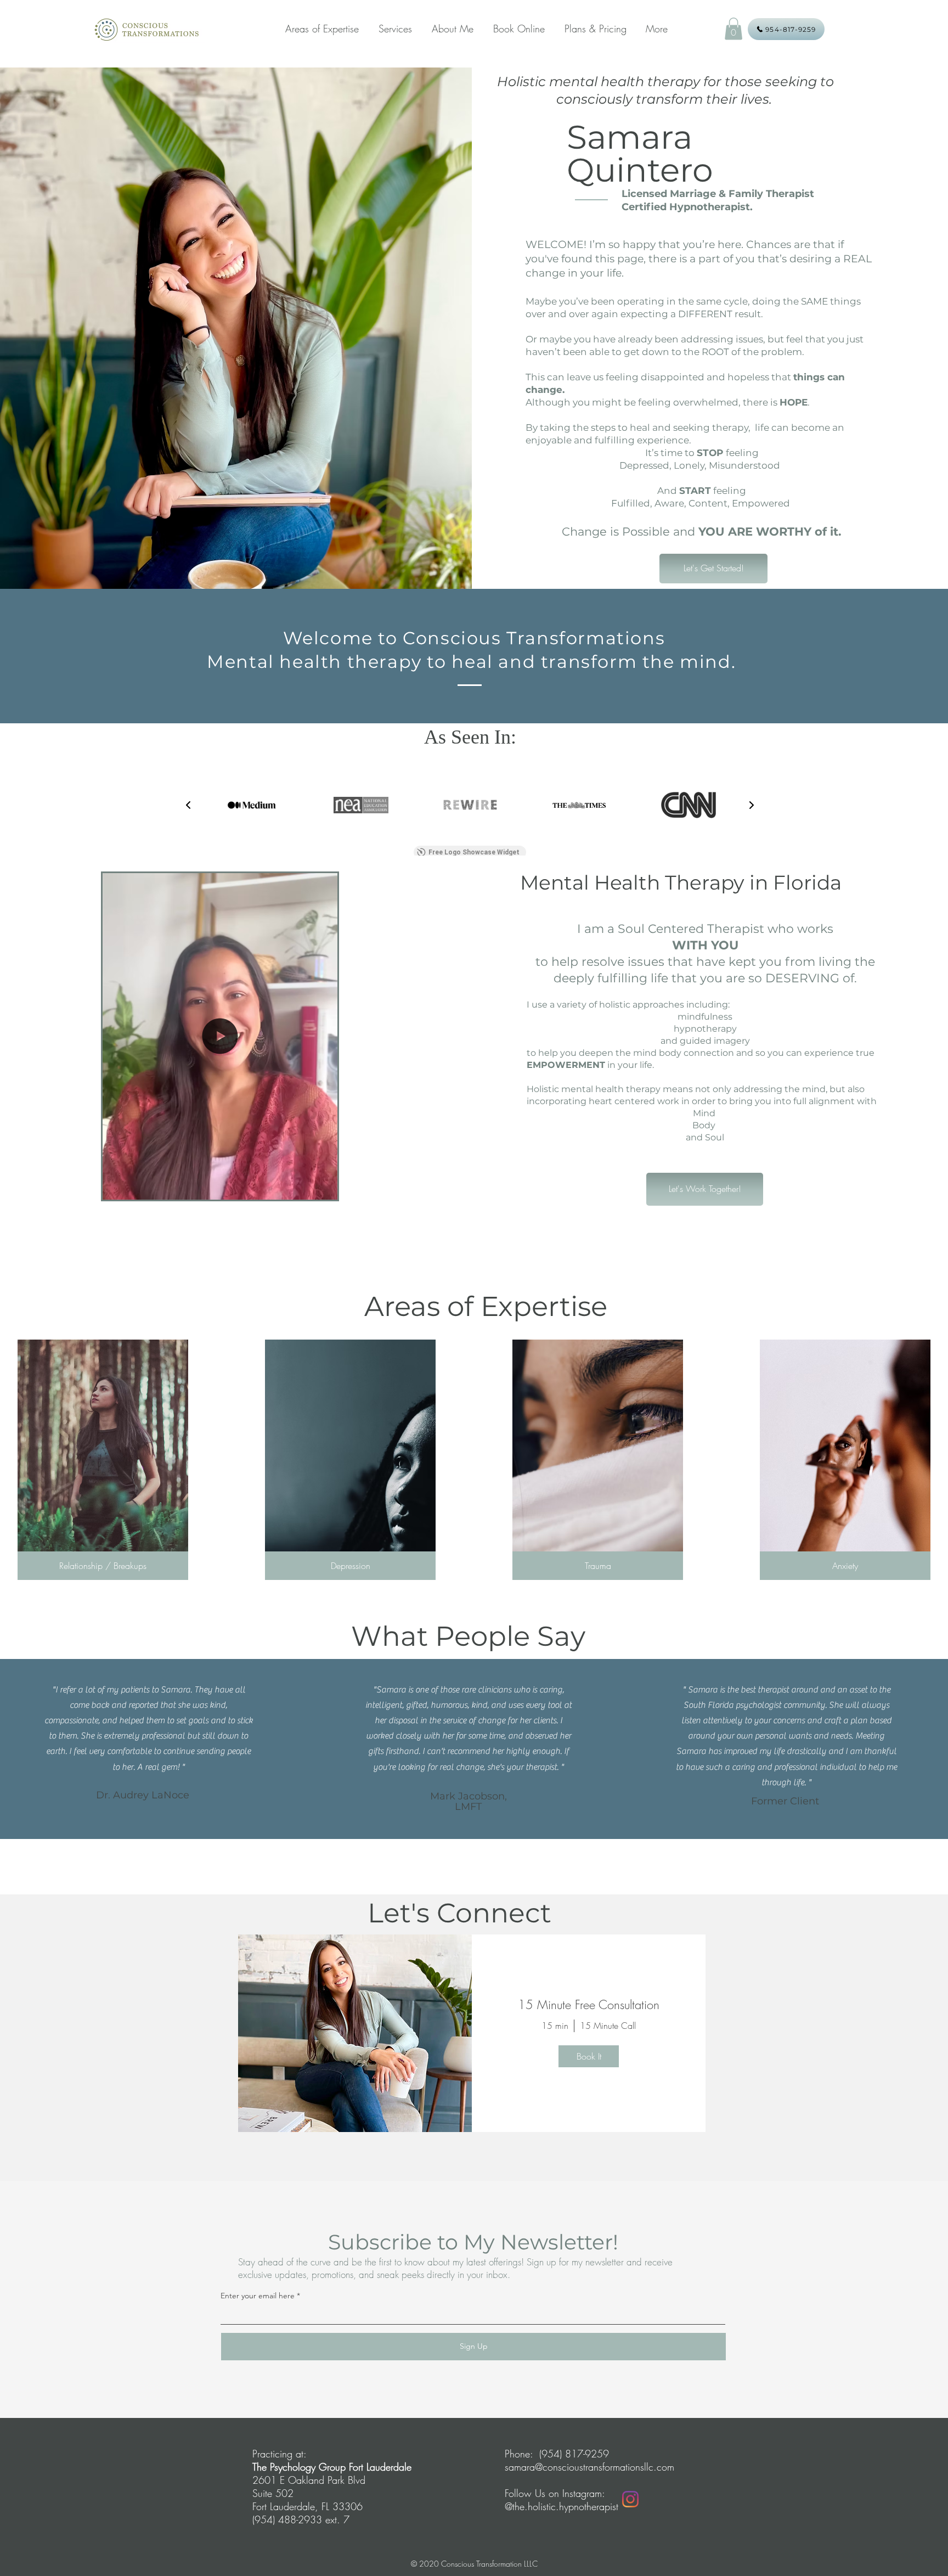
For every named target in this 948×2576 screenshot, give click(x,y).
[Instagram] (630, 2499)
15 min (555, 2026)
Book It (589, 2056)
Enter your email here (258, 2296)
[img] (355, 2033)
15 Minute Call (608, 2026)
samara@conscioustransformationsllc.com (589, 2467)
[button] (733, 29)
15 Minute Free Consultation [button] (589, 2005)
